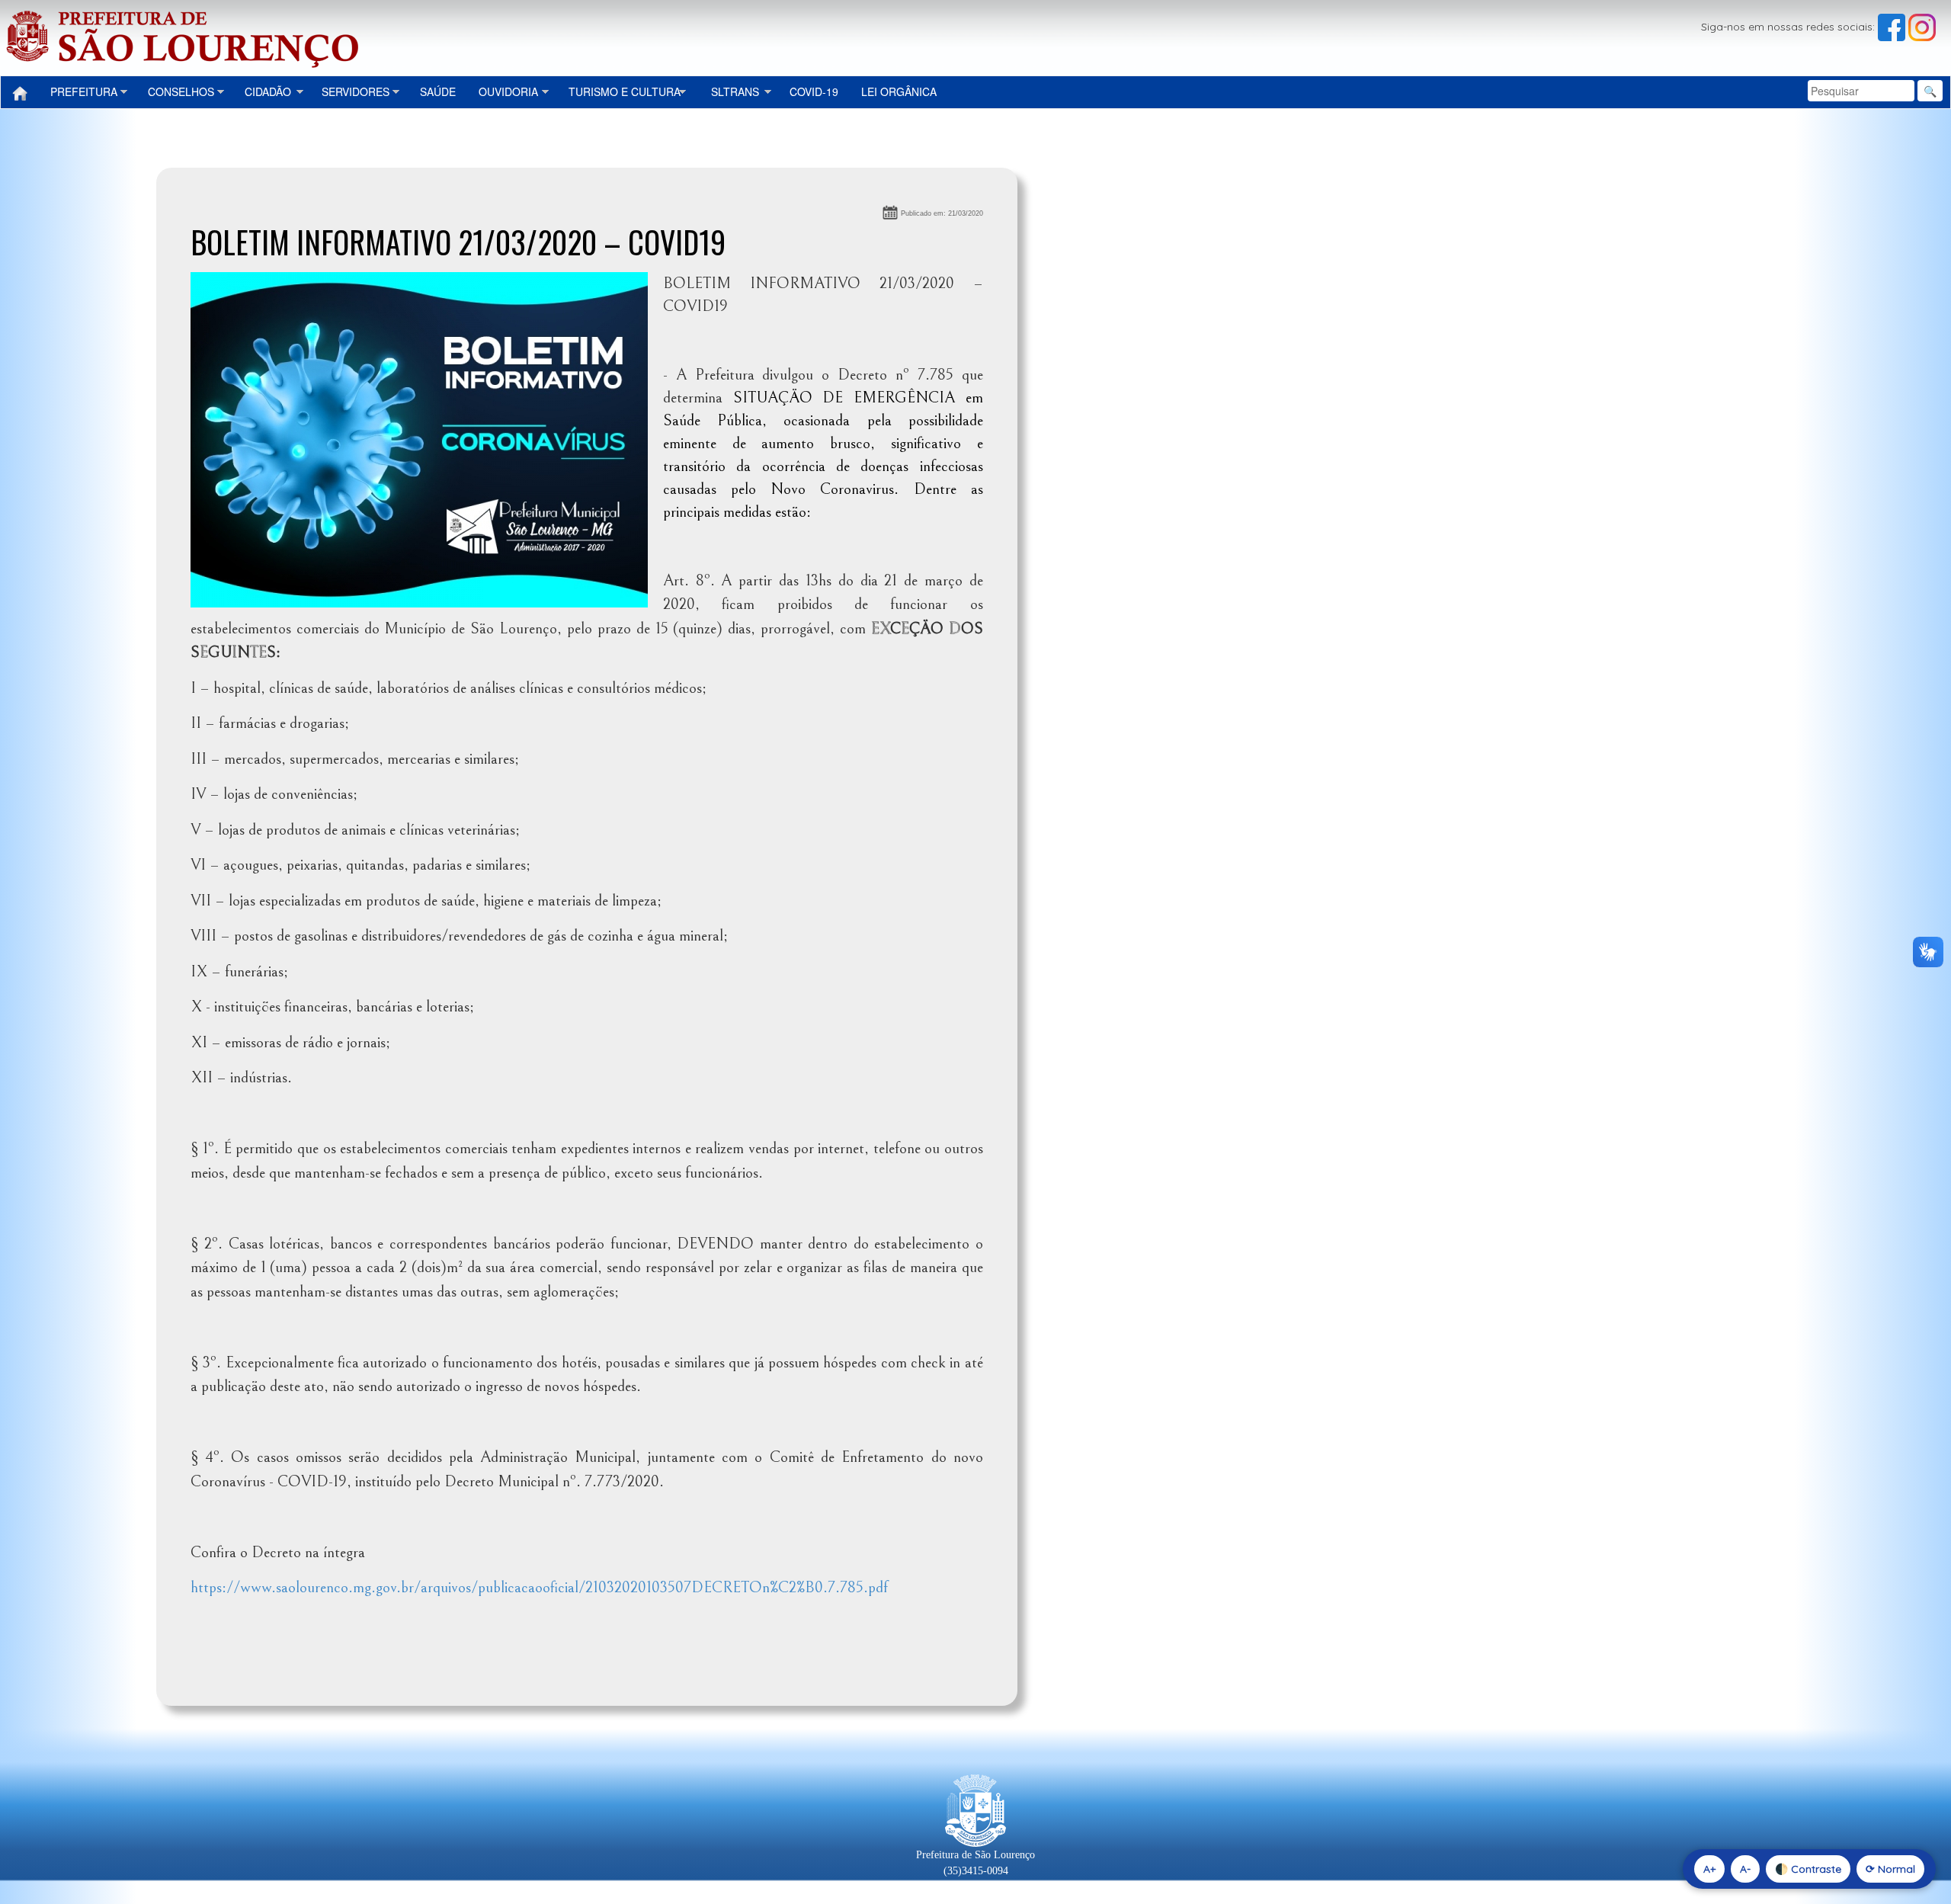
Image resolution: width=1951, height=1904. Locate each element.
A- (1745, 1869)
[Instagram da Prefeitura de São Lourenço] (1922, 27)
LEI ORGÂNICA (899, 91)
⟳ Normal (1890, 1869)
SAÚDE (438, 91)
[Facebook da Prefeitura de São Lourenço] (1893, 27)
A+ (1709, 1869)
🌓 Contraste (1808, 1869)
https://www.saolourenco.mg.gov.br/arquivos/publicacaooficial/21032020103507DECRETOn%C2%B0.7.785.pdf (539, 1588)
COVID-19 (814, 91)
